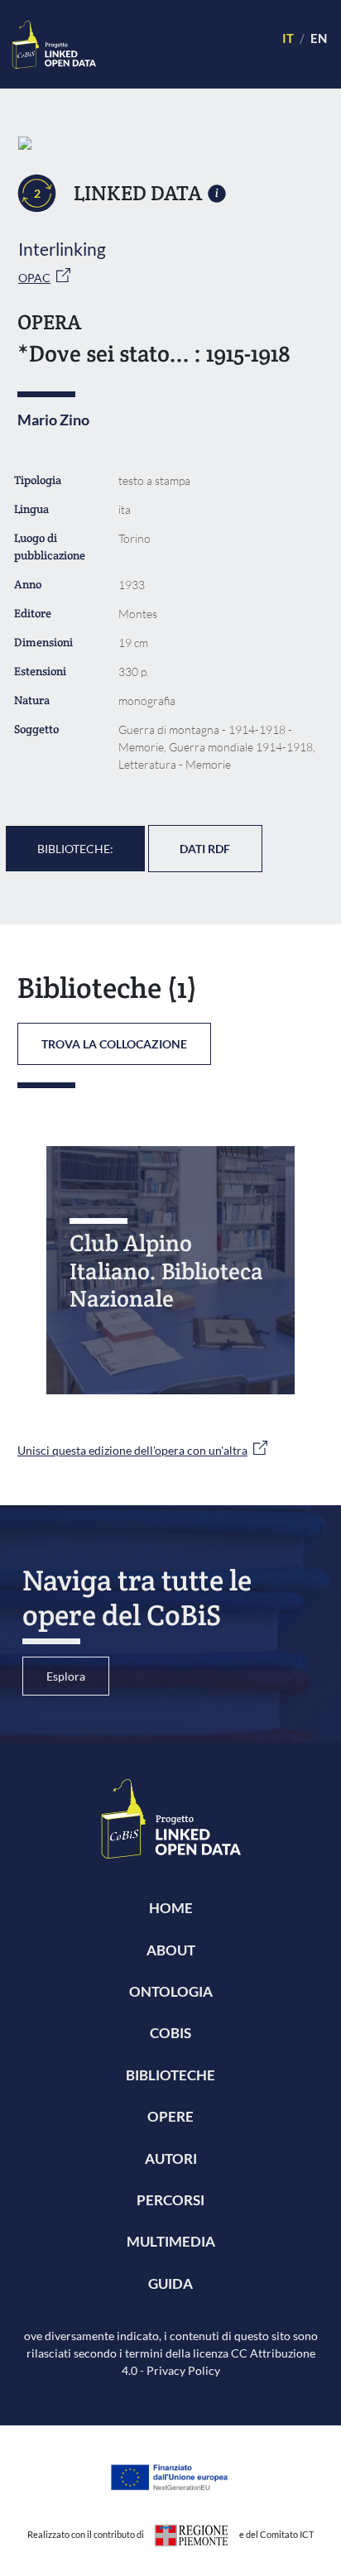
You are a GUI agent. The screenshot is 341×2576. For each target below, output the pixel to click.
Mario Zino (53, 420)
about (171, 1950)
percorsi (170, 2200)
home (171, 1908)
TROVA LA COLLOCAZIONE (114, 1044)
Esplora (66, 1676)
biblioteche (170, 2075)
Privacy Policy (183, 2370)
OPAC (34, 278)
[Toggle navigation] (182, 44)
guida (170, 2283)
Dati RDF (205, 849)
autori (171, 2159)
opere (170, 2116)
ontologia (171, 1991)
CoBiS (170, 2033)
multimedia (171, 2241)
